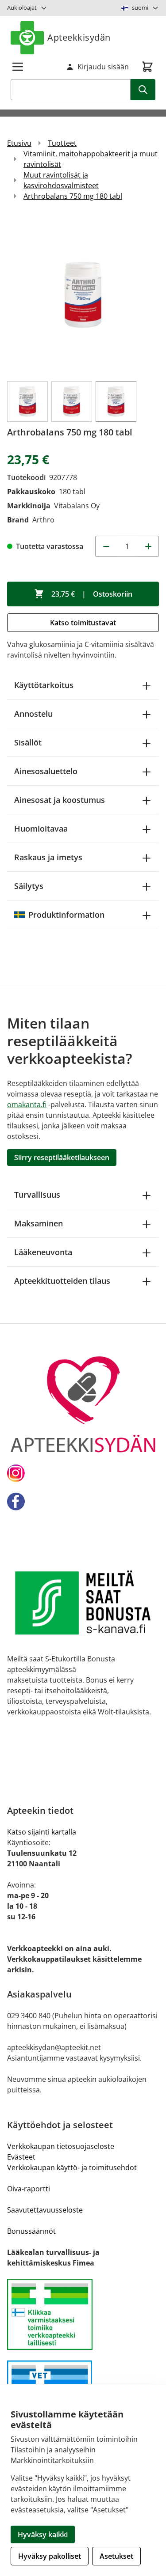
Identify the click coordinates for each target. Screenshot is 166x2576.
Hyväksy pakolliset (50, 2556)
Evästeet (21, 2157)
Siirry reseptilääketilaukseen (62, 1157)
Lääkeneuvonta (43, 1252)
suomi (140, 8)
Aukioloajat (22, 8)
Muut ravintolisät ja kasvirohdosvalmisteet (61, 180)
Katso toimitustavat (83, 623)
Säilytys (29, 886)
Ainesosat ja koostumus (60, 800)
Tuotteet (62, 143)
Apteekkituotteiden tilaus (62, 1281)
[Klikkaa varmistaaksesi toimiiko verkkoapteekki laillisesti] (83, 2314)
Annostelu (33, 714)
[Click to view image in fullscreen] (83, 295)
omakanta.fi (27, 1105)
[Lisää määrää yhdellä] (148, 546)
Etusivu (19, 143)
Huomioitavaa (41, 828)
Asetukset (116, 2556)
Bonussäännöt (31, 2231)
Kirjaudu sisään (103, 67)
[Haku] (143, 90)
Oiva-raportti (29, 2189)
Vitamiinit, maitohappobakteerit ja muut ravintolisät (91, 159)
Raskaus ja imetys (48, 857)
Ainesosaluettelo (46, 771)
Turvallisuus (37, 1195)
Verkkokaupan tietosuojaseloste (61, 2146)
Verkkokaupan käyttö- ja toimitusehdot (72, 2167)
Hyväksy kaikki (43, 2534)
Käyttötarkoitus (44, 685)
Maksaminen (39, 1223)
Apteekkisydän (79, 37)
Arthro (43, 520)
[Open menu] (18, 67)
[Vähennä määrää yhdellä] (106, 546)
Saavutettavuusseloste (45, 2210)
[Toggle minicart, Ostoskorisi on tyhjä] (147, 67)
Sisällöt (28, 742)
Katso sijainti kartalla (42, 1832)
